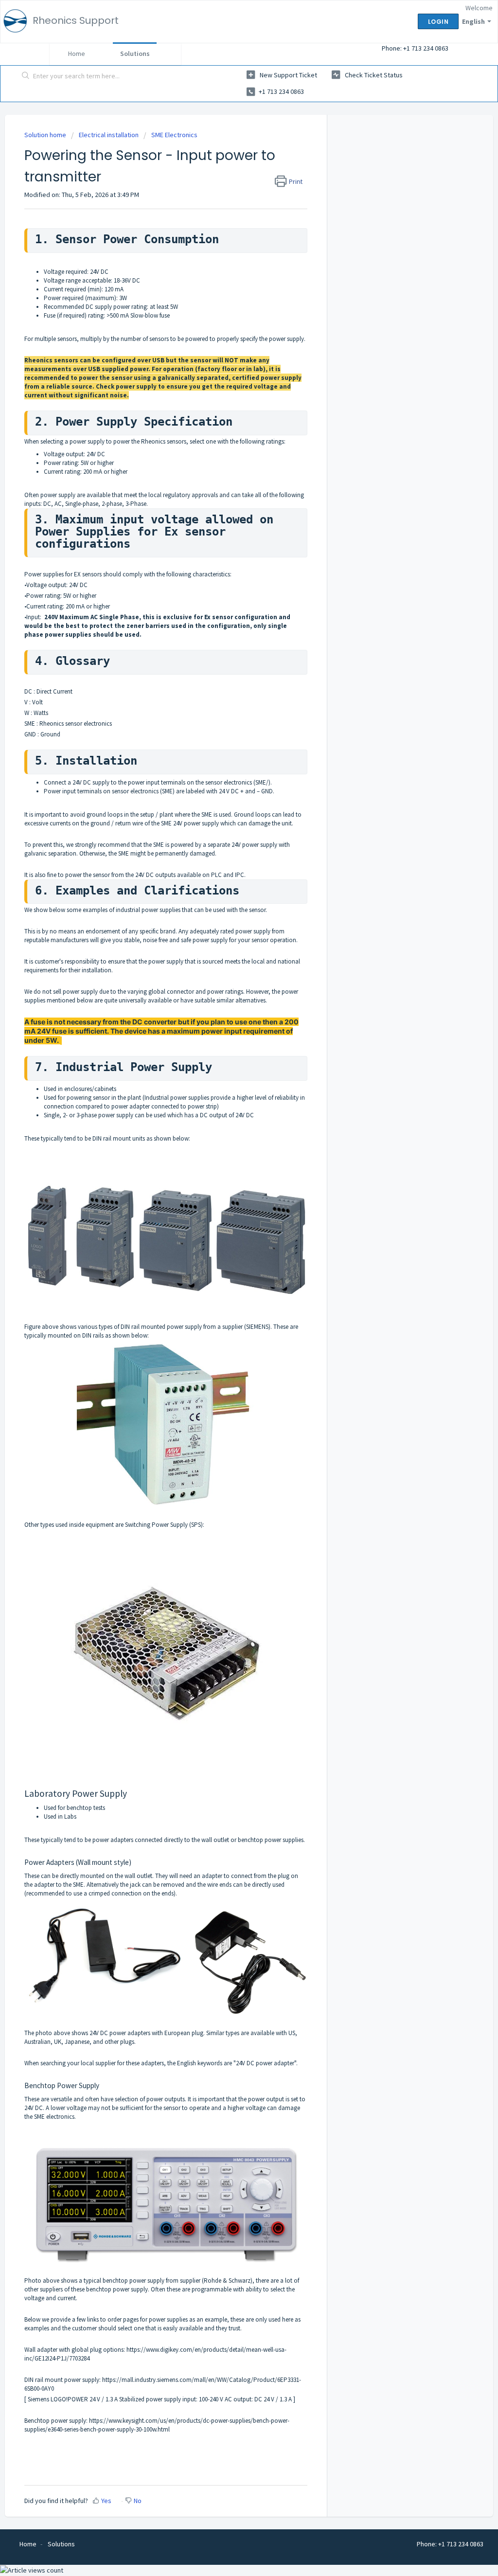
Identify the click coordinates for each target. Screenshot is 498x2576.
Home (77, 54)
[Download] (231, 1201)
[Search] (26, 76)
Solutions (135, 54)
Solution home (46, 135)
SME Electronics (174, 135)
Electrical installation (109, 135)
